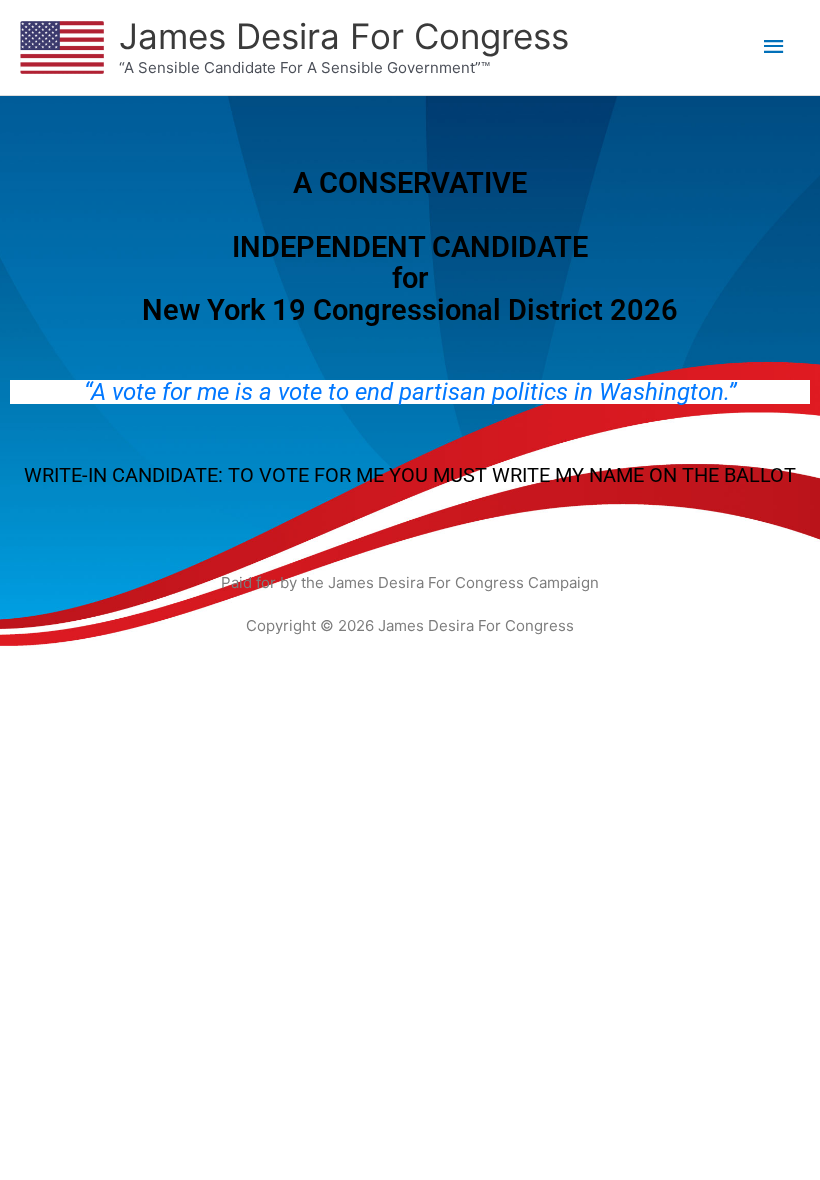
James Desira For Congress (344, 36)
